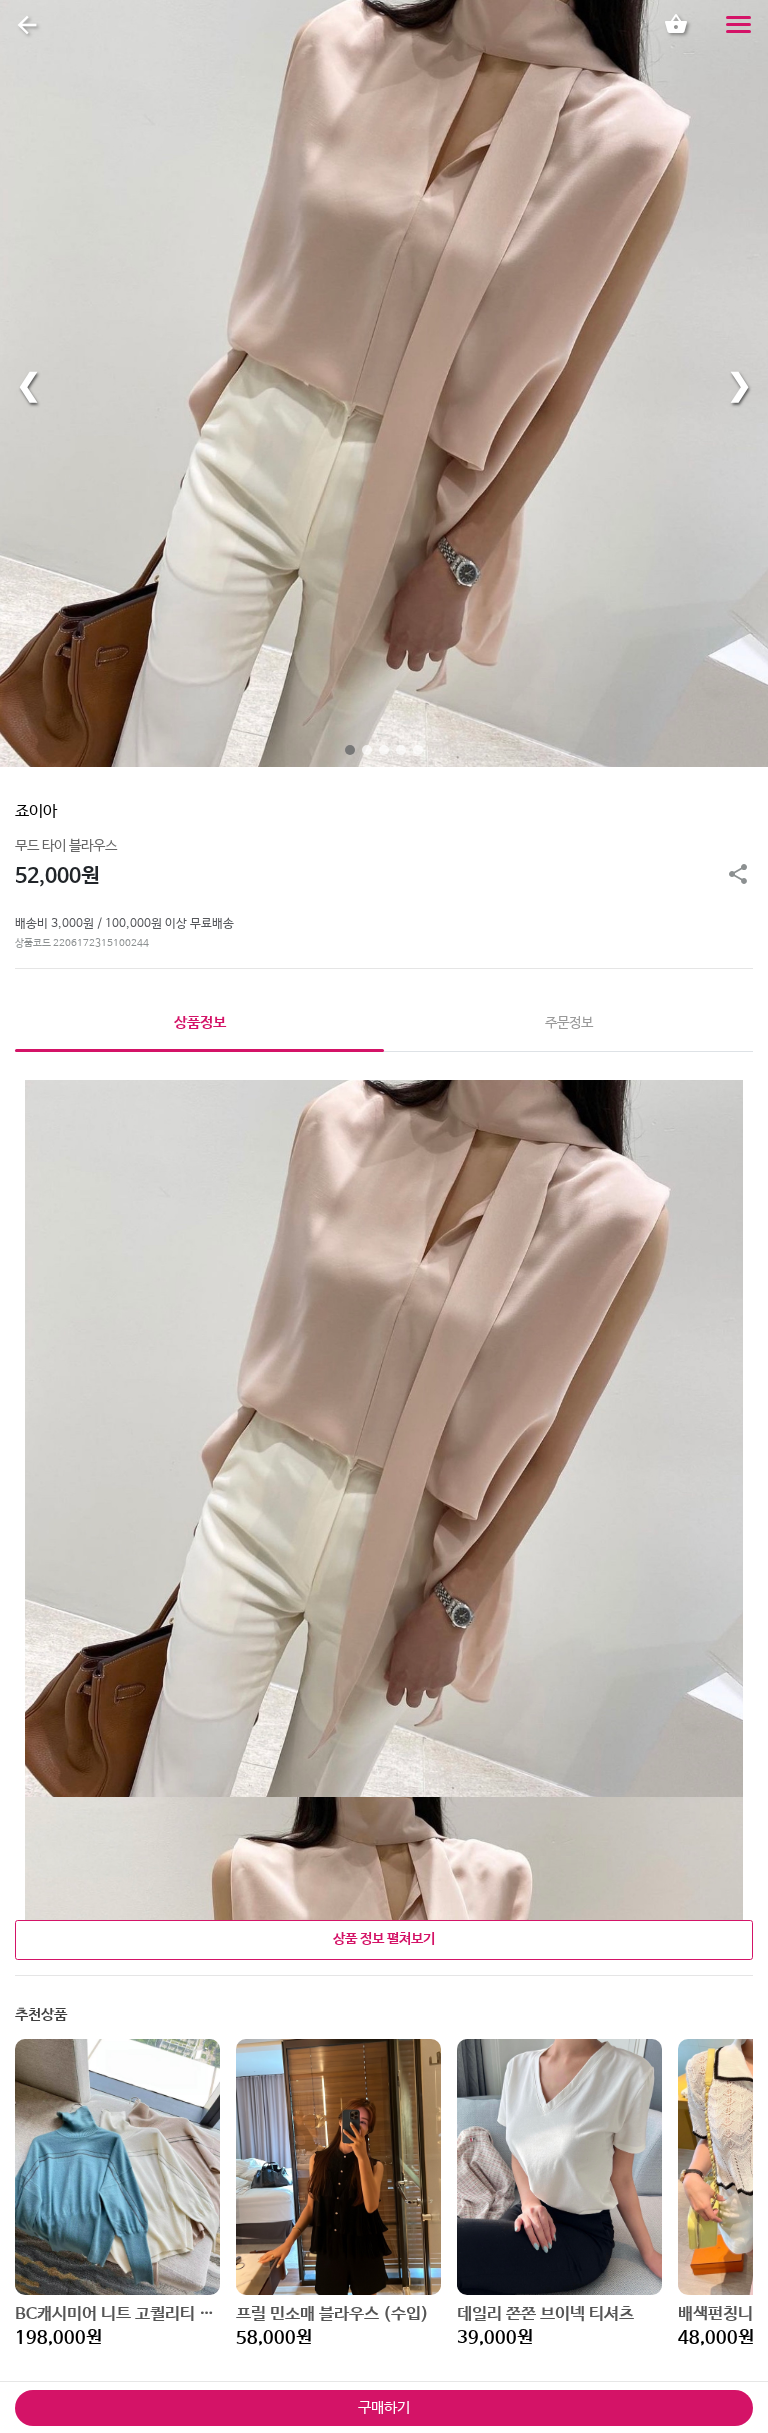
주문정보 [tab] (569, 1023)
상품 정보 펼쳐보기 (384, 1939)
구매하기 (384, 2407)
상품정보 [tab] (200, 1022)
